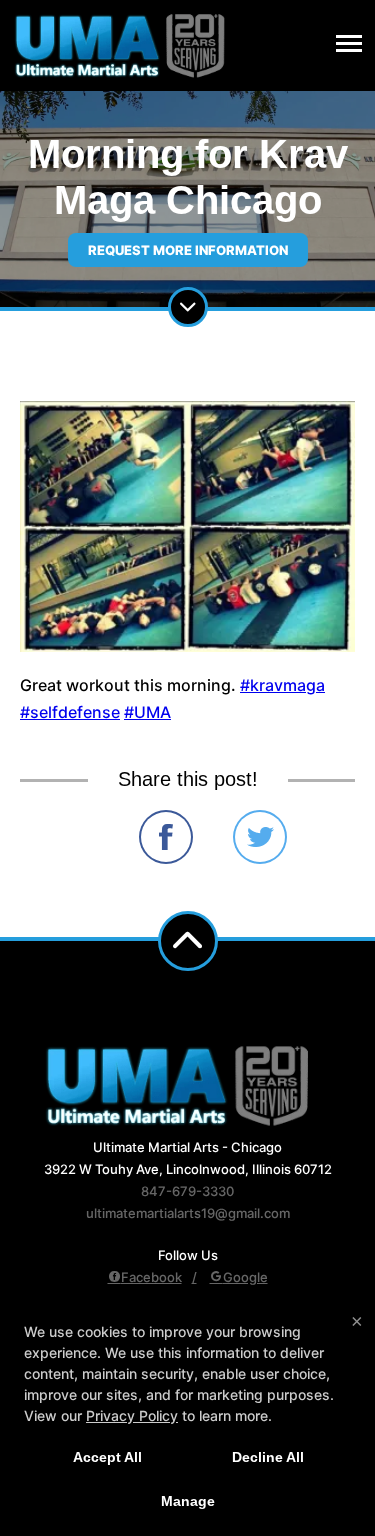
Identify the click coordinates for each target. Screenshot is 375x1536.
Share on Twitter (260, 837)
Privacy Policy (132, 1415)
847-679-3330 (187, 1191)
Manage (188, 1501)
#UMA (147, 712)
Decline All (268, 1457)
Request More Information (188, 250)
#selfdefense (70, 712)
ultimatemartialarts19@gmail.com (188, 1213)
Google (245, 1277)
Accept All (107, 1457)
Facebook (151, 1277)
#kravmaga (282, 685)
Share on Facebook (166, 837)
